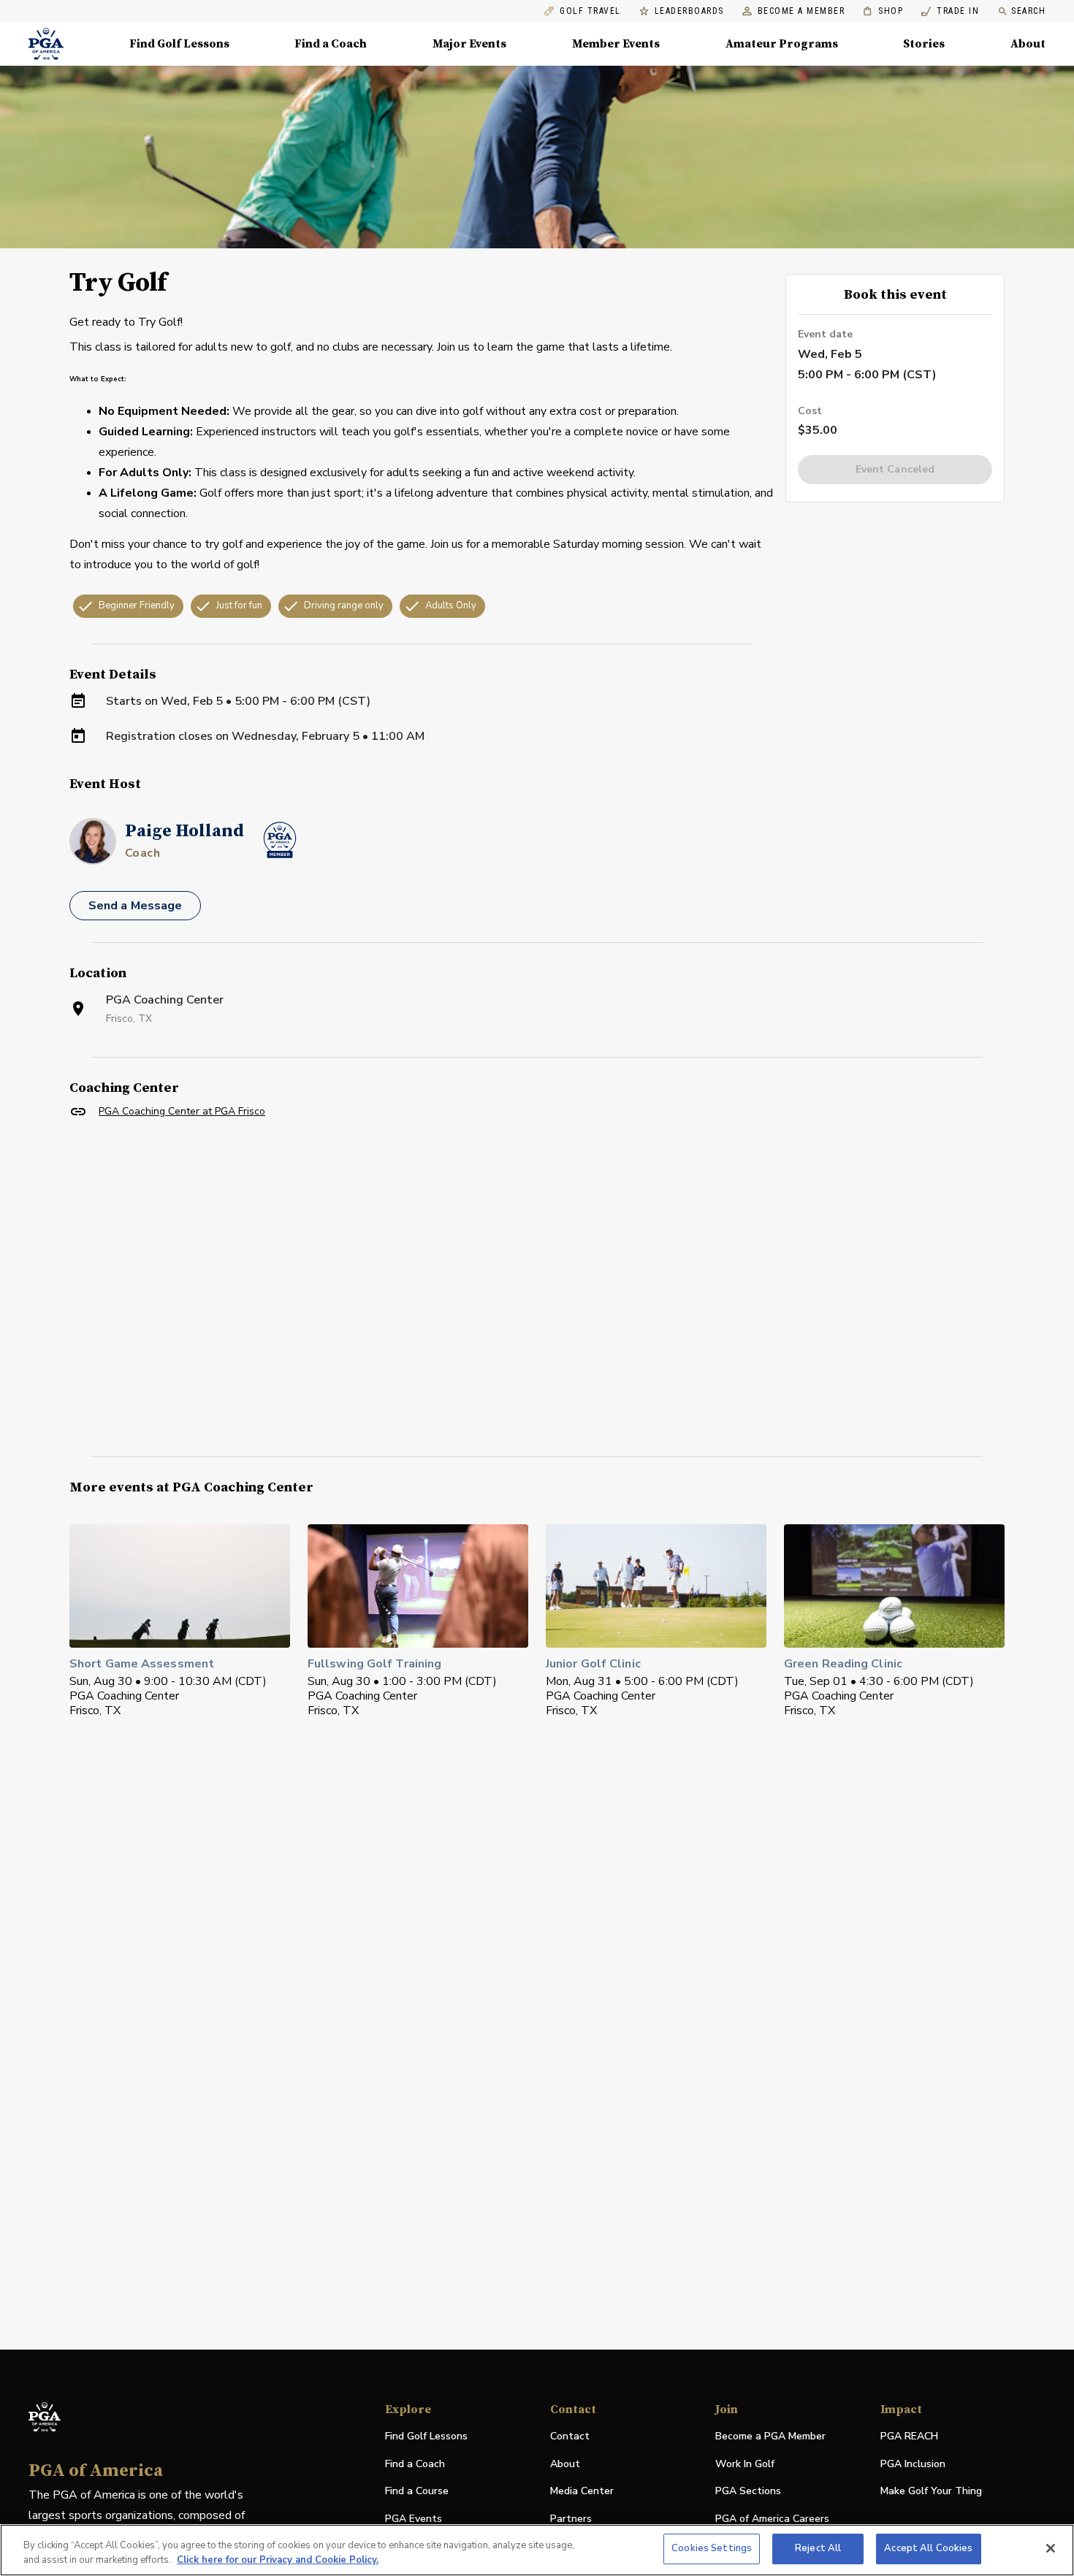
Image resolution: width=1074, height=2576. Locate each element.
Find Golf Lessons (179, 44)
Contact (570, 2436)
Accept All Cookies (928, 2548)
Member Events (616, 44)
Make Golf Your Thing (931, 2492)
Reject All (818, 2548)
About (1028, 44)
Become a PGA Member (770, 2436)
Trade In (950, 11)
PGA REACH (909, 2437)
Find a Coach (331, 44)
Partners (571, 2519)
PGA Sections (748, 2491)
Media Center (582, 2492)
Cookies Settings (712, 2548)
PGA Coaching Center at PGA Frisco (182, 1111)
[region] (537, 2550)
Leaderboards (689, 11)
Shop (883, 11)
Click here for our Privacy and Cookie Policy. (278, 2560)
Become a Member (801, 11)
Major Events (469, 44)
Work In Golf (745, 2464)
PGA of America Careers (772, 2519)
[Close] (1051, 2548)
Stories (924, 44)
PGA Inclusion (913, 2464)
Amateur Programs (782, 44)
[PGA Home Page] (46, 44)
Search (1028, 11)
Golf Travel (590, 11)
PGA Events (414, 2519)
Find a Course (417, 2491)
